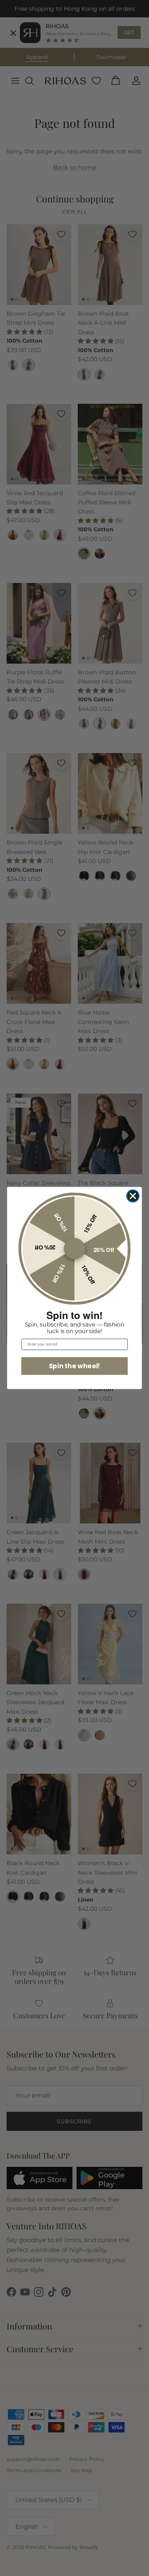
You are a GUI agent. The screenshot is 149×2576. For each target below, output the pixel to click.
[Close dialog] (133, 1196)
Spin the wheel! (74, 1366)
